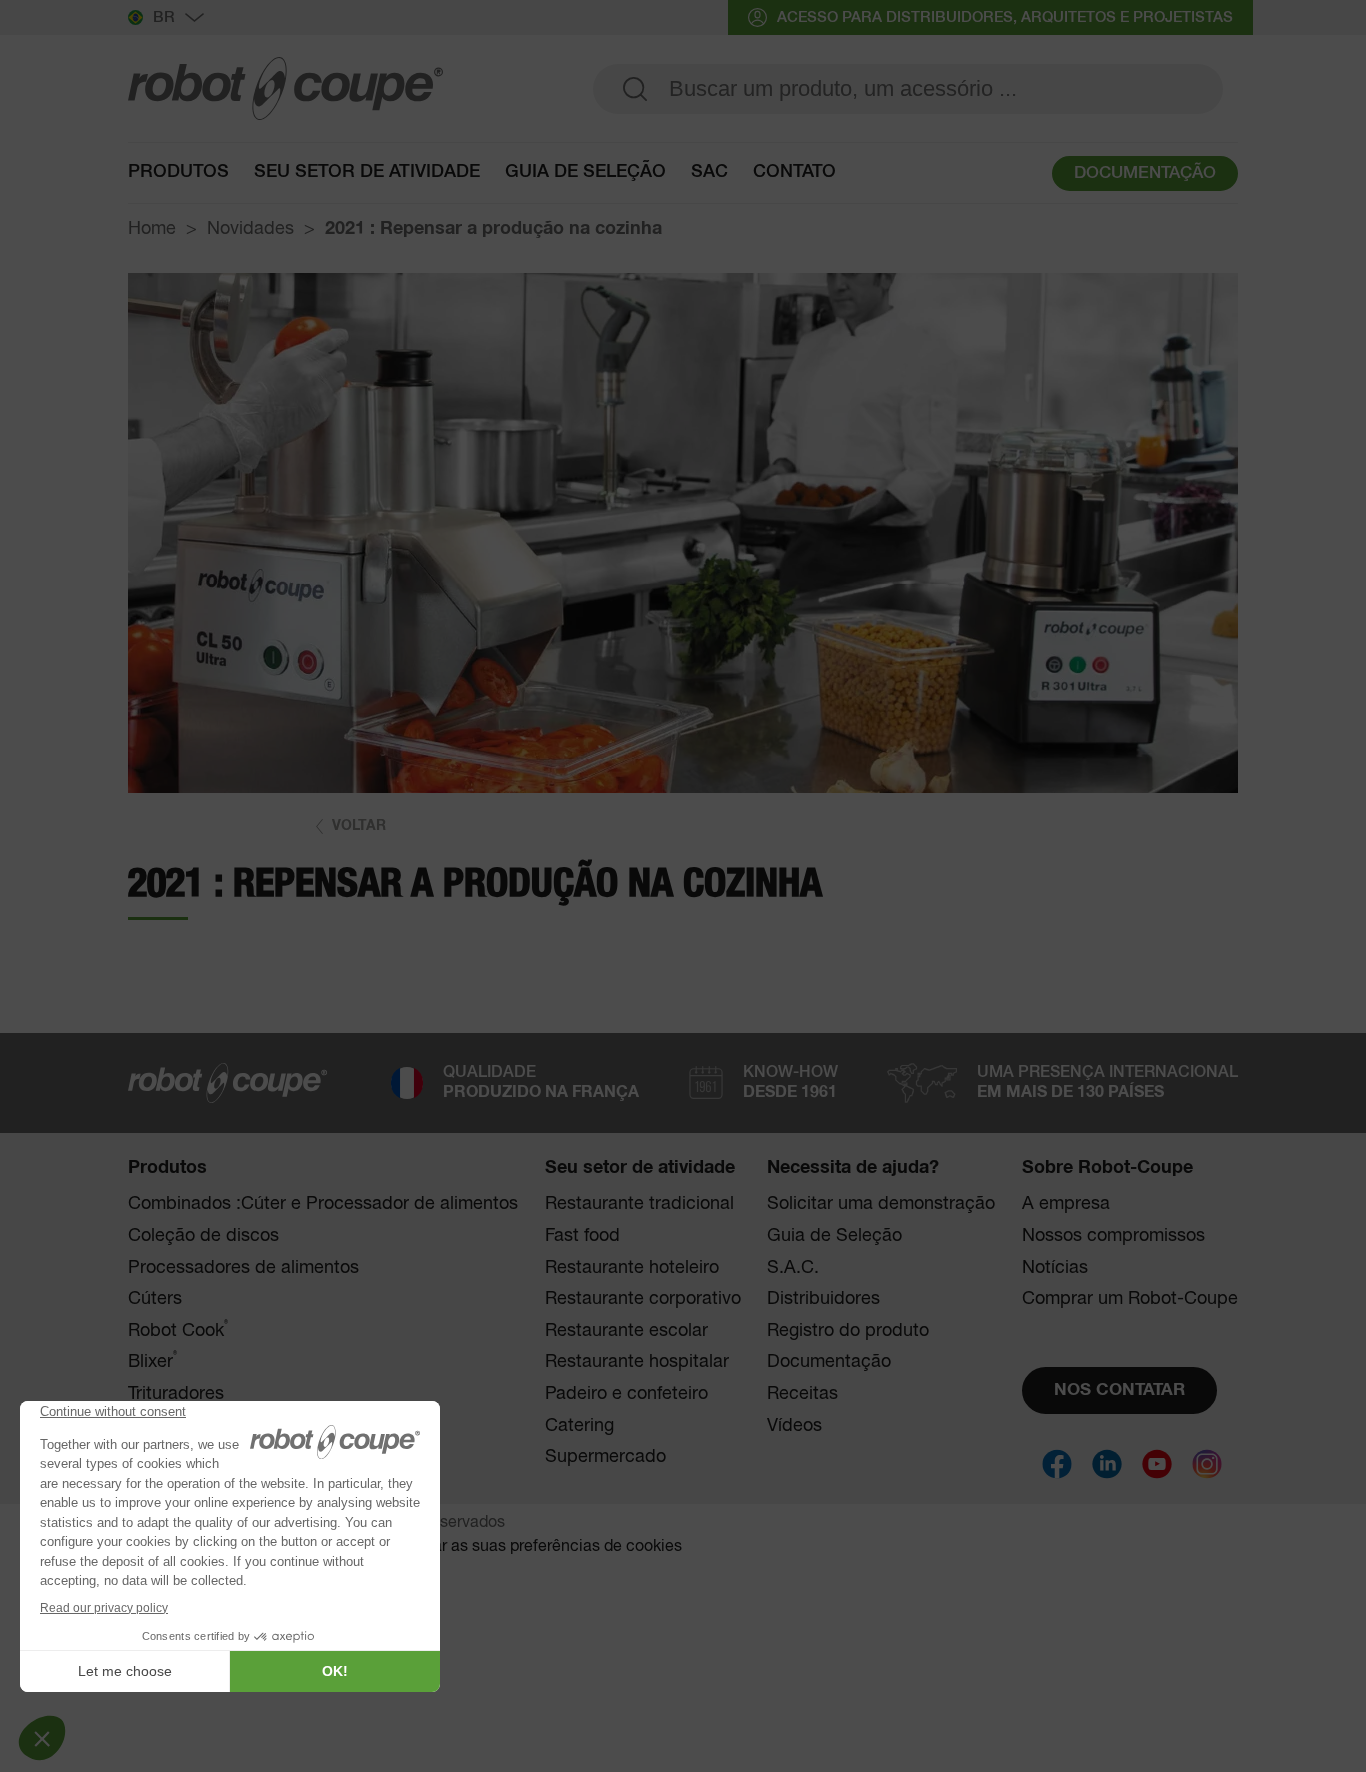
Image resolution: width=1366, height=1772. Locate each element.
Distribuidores (823, 1299)
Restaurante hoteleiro (632, 1268)
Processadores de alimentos (243, 1268)
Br (164, 17)
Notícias (1055, 1268)
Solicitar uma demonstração (881, 1204)
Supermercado (605, 1457)
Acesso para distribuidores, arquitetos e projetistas (1005, 17)
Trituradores (176, 1394)
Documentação (829, 1362)
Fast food (582, 1236)
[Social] (1057, 1464)
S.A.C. (793, 1268)
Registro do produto (848, 1331)
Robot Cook (178, 1330)
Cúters (155, 1299)
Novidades (250, 229)
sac (709, 172)
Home (152, 229)
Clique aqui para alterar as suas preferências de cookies (480, 1547)
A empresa (1066, 1204)
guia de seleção (585, 172)
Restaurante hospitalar (637, 1362)
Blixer (152, 1361)
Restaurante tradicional (639, 1204)
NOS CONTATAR (1119, 1390)
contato (794, 172)
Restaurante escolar (626, 1331)
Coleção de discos (203, 1236)
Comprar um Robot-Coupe (1130, 1299)
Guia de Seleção (834, 1236)
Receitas (802, 1394)
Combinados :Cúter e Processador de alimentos (323, 1204)
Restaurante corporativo (643, 1299)
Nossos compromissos (1113, 1236)
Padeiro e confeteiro (626, 1394)
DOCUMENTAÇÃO (1145, 173)
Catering (579, 1426)
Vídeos (794, 1426)
